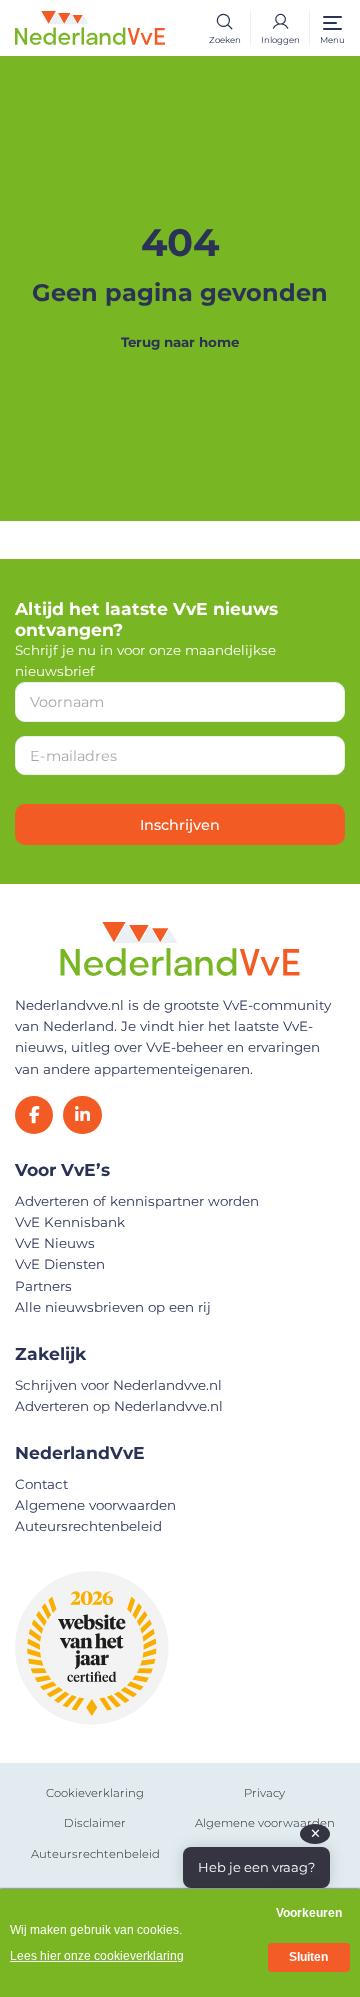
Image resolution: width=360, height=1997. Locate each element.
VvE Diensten (60, 1264)
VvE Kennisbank (70, 1222)
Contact (41, 1484)
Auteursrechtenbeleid (88, 1526)
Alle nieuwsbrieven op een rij (113, 1307)
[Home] (90, 26)
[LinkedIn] (82, 1115)
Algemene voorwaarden (95, 1505)
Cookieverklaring (95, 1793)
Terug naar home (180, 342)
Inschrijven (180, 825)
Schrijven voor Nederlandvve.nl (118, 1385)
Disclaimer (95, 1823)
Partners (43, 1286)
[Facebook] (34, 1115)
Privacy (264, 1793)
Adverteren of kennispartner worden (137, 1201)
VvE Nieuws (55, 1243)
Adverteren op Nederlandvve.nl (119, 1406)
